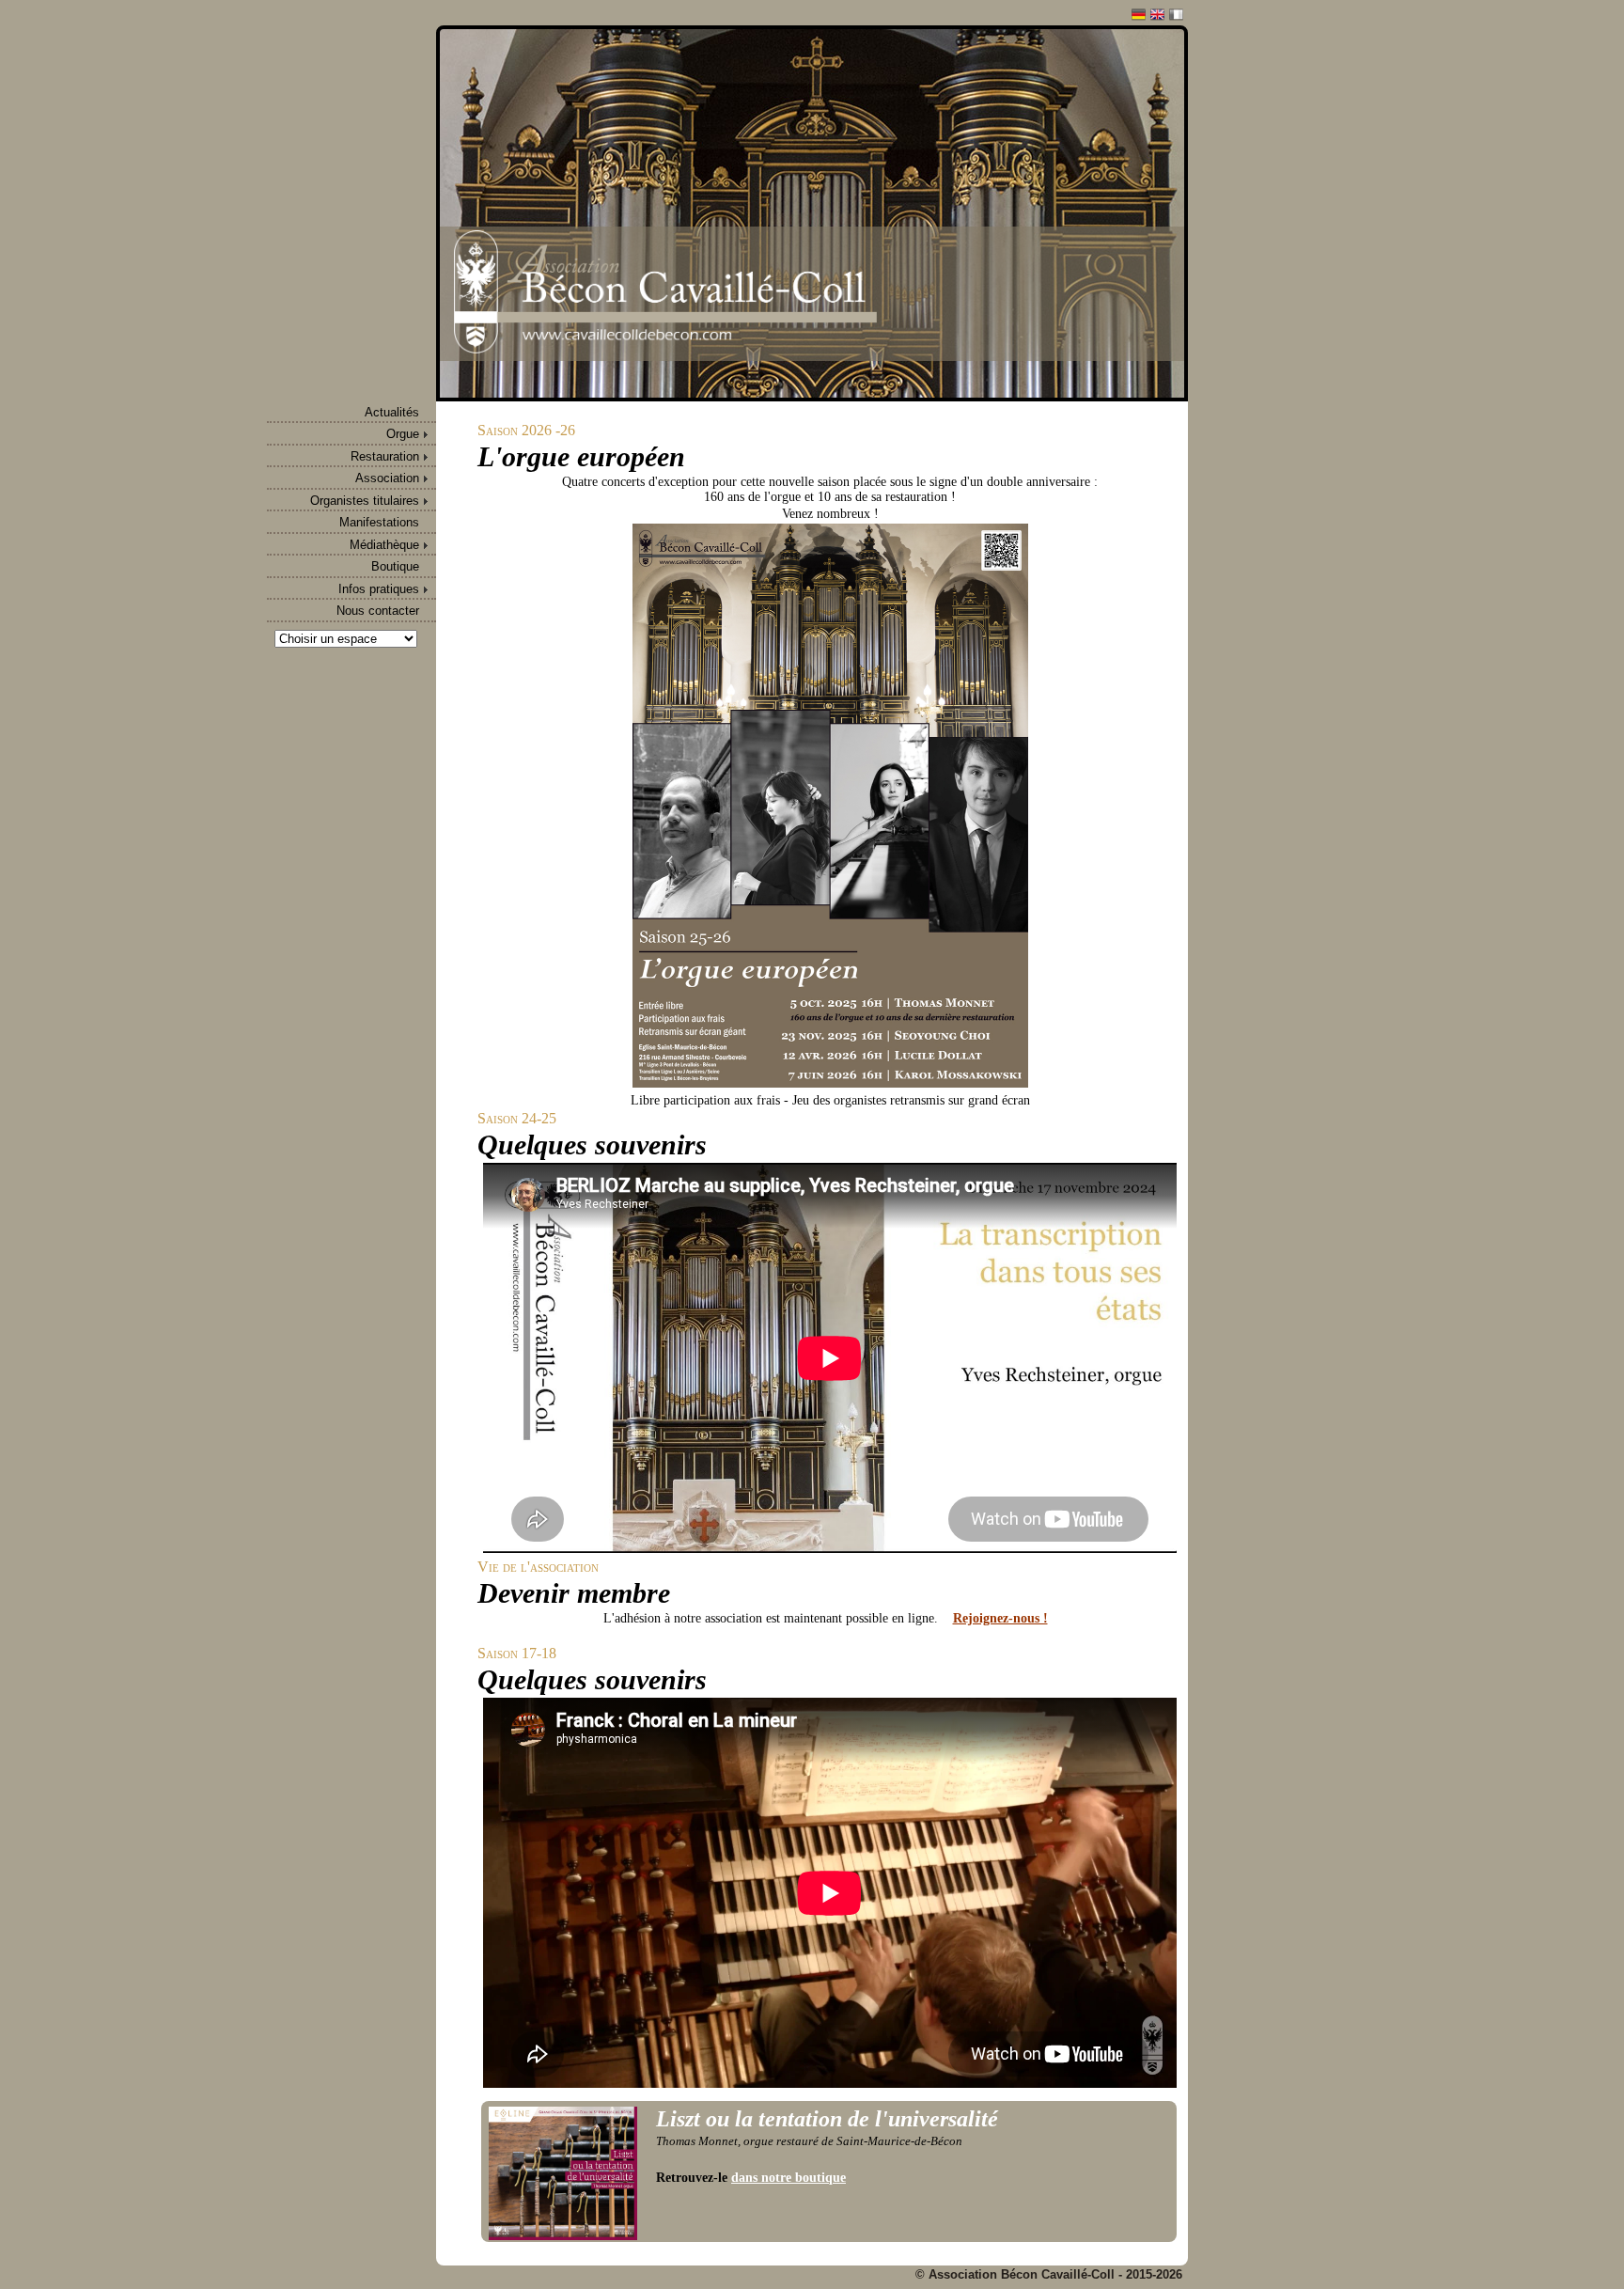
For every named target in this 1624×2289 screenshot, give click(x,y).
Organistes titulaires (365, 501)
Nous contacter (378, 611)
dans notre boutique (789, 2178)
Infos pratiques (379, 589)
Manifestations (379, 522)
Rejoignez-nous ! (1000, 1618)
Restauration (385, 456)
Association (387, 478)
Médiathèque (384, 545)
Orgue (403, 434)
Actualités (392, 412)
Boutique (395, 566)
